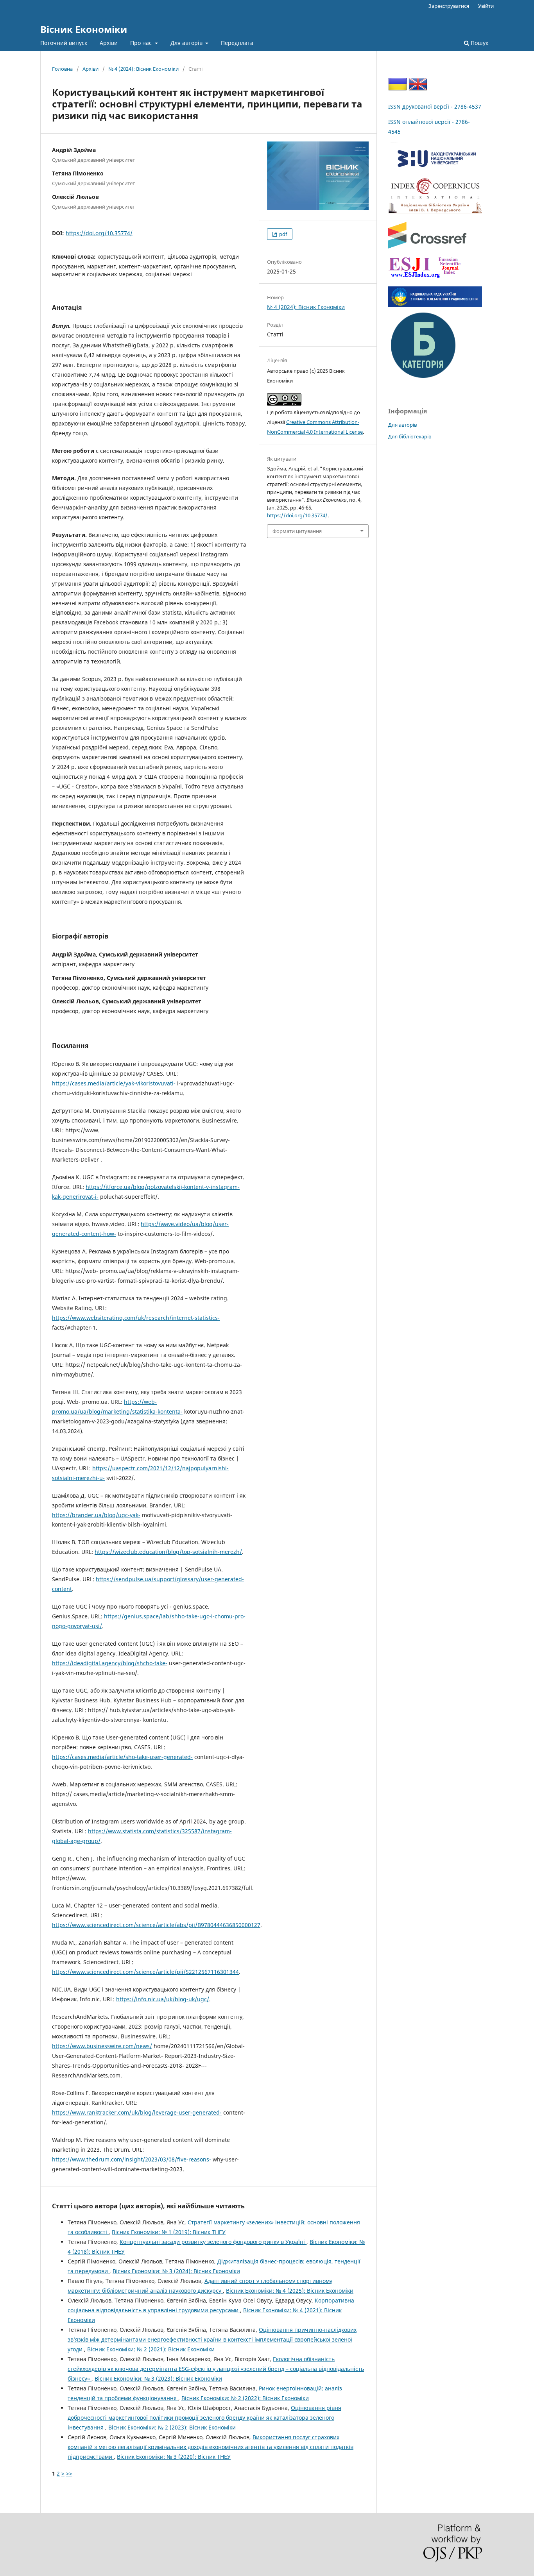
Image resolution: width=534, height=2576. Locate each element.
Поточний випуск (64, 43)
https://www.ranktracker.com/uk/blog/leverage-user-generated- (137, 2112)
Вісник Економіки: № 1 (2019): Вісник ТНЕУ (169, 2232)
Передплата (237, 43)
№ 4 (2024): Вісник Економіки (143, 69)
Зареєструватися (449, 6)
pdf (282, 234)
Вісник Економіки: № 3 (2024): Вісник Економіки (176, 2271)
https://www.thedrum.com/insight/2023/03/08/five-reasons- (132, 2159)
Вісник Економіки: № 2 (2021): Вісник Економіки (151, 2349)
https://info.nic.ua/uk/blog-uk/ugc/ (163, 1999)
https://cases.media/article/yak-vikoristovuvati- (114, 1083)
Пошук (479, 43)
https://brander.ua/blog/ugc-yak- (96, 1515)
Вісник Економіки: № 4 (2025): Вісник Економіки (290, 2291)
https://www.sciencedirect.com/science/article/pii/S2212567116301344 (145, 1972)
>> (69, 2473)
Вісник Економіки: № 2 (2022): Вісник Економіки (245, 2398)
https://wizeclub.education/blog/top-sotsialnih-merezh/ (168, 1552)
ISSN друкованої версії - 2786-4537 (435, 106)
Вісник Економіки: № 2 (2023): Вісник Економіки (172, 2427)
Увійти (486, 6)
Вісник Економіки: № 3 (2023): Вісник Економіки (158, 2378)
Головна (62, 69)
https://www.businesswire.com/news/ (102, 2046)
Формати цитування (297, 531)
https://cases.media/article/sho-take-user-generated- (122, 1757)
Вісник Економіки (84, 29)
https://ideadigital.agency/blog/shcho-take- (110, 1663)
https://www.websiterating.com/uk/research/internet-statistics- (136, 1318)
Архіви (109, 43)
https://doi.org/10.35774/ (99, 233)
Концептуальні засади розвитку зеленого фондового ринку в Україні (213, 2242)
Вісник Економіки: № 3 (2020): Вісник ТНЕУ (174, 2457)
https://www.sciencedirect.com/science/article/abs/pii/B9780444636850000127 (156, 1925)
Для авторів (187, 43)
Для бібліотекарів (410, 436)
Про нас (142, 43)
